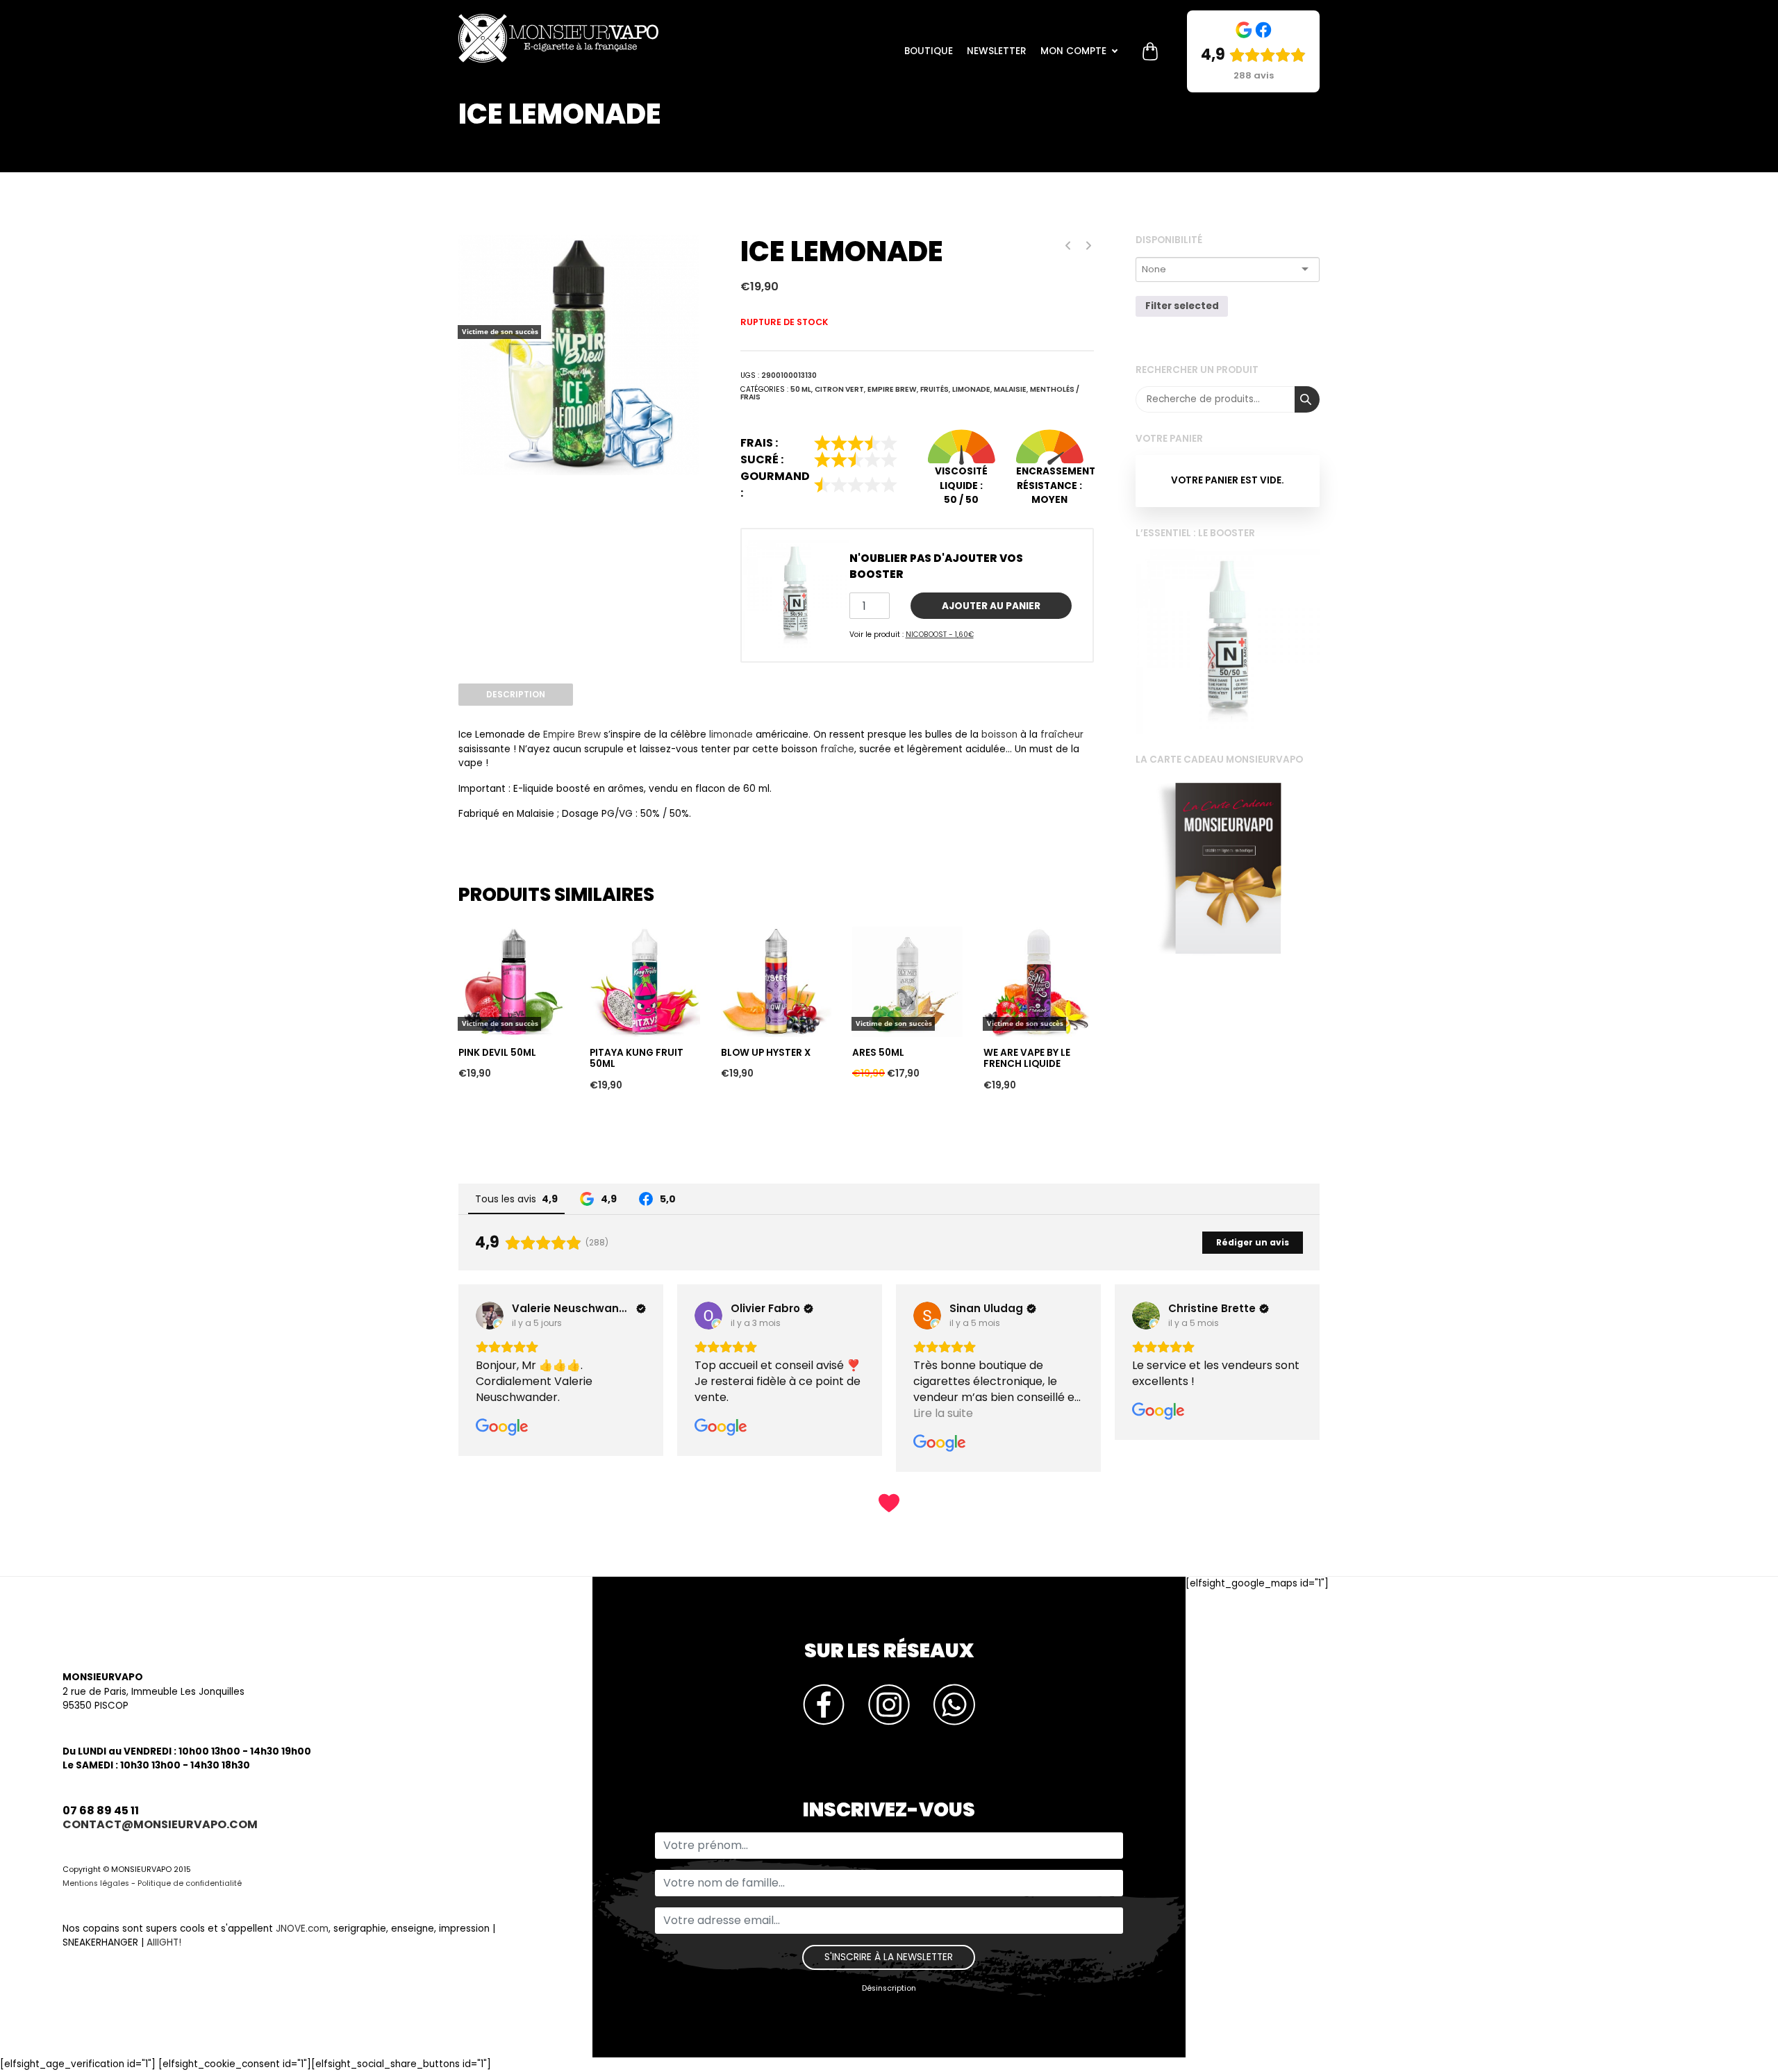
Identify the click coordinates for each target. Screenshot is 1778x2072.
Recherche (1307, 399)
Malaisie (1010, 389)
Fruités (934, 389)
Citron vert (839, 389)
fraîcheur (1062, 735)
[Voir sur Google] (490, 1316)
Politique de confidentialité (190, 1883)
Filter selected (1182, 306)
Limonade (971, 389)
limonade (731, 735)
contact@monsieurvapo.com (160, 1824)
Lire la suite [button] (724, 1413)
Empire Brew (892, 389)
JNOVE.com (302, 1929)
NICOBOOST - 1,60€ (940, 635)
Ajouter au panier (991, 606)
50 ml (801, 389)
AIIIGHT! (164, 1942)
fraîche (837, 749)
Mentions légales (96, 1883)
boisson (999, 735)
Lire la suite (489, 902)
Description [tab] (516, 694)
